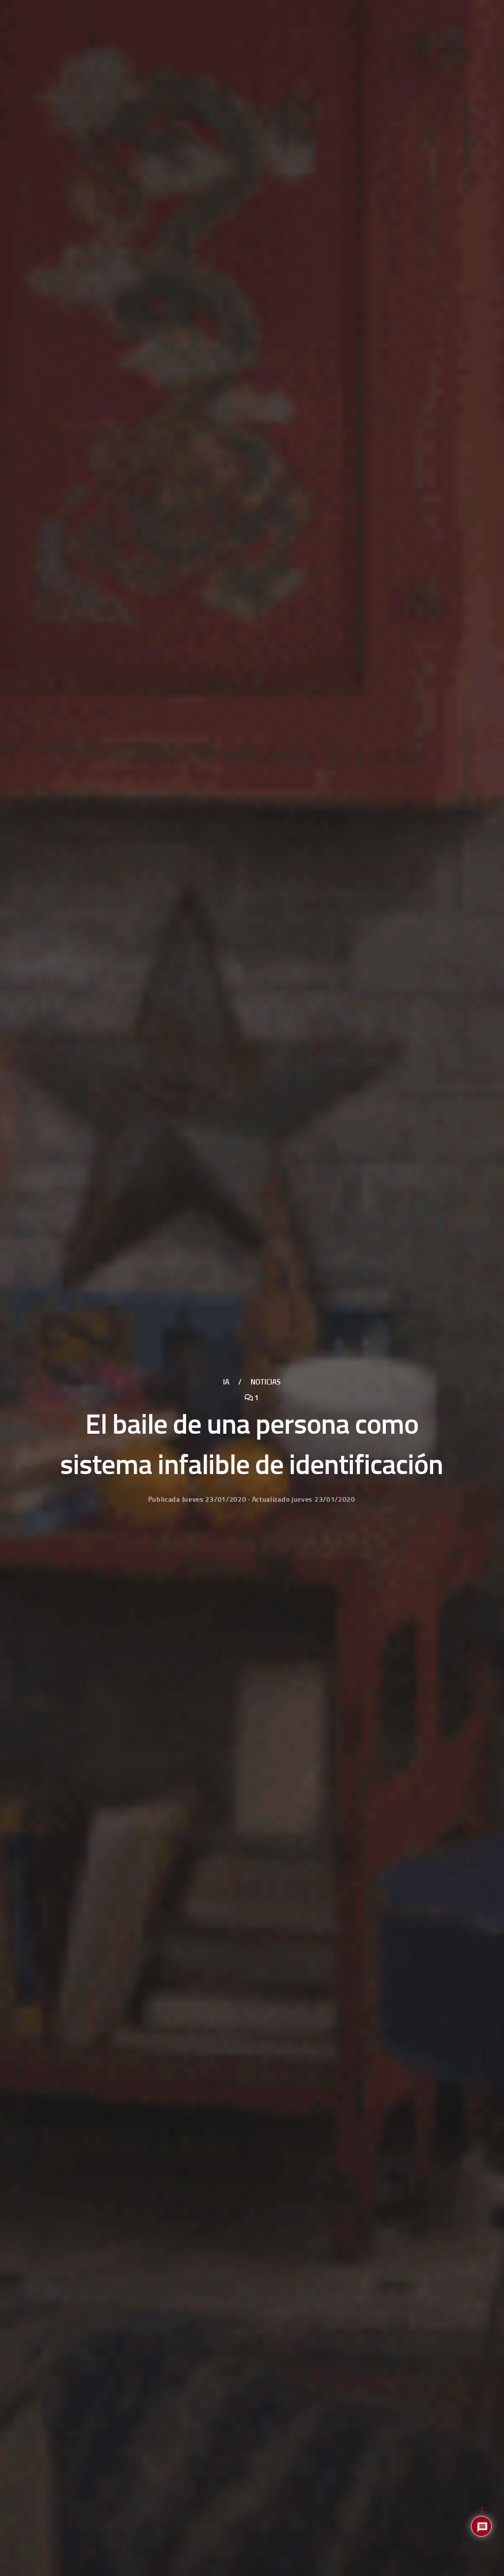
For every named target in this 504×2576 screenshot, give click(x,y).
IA (226, 1382)
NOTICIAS (266, 1382)
